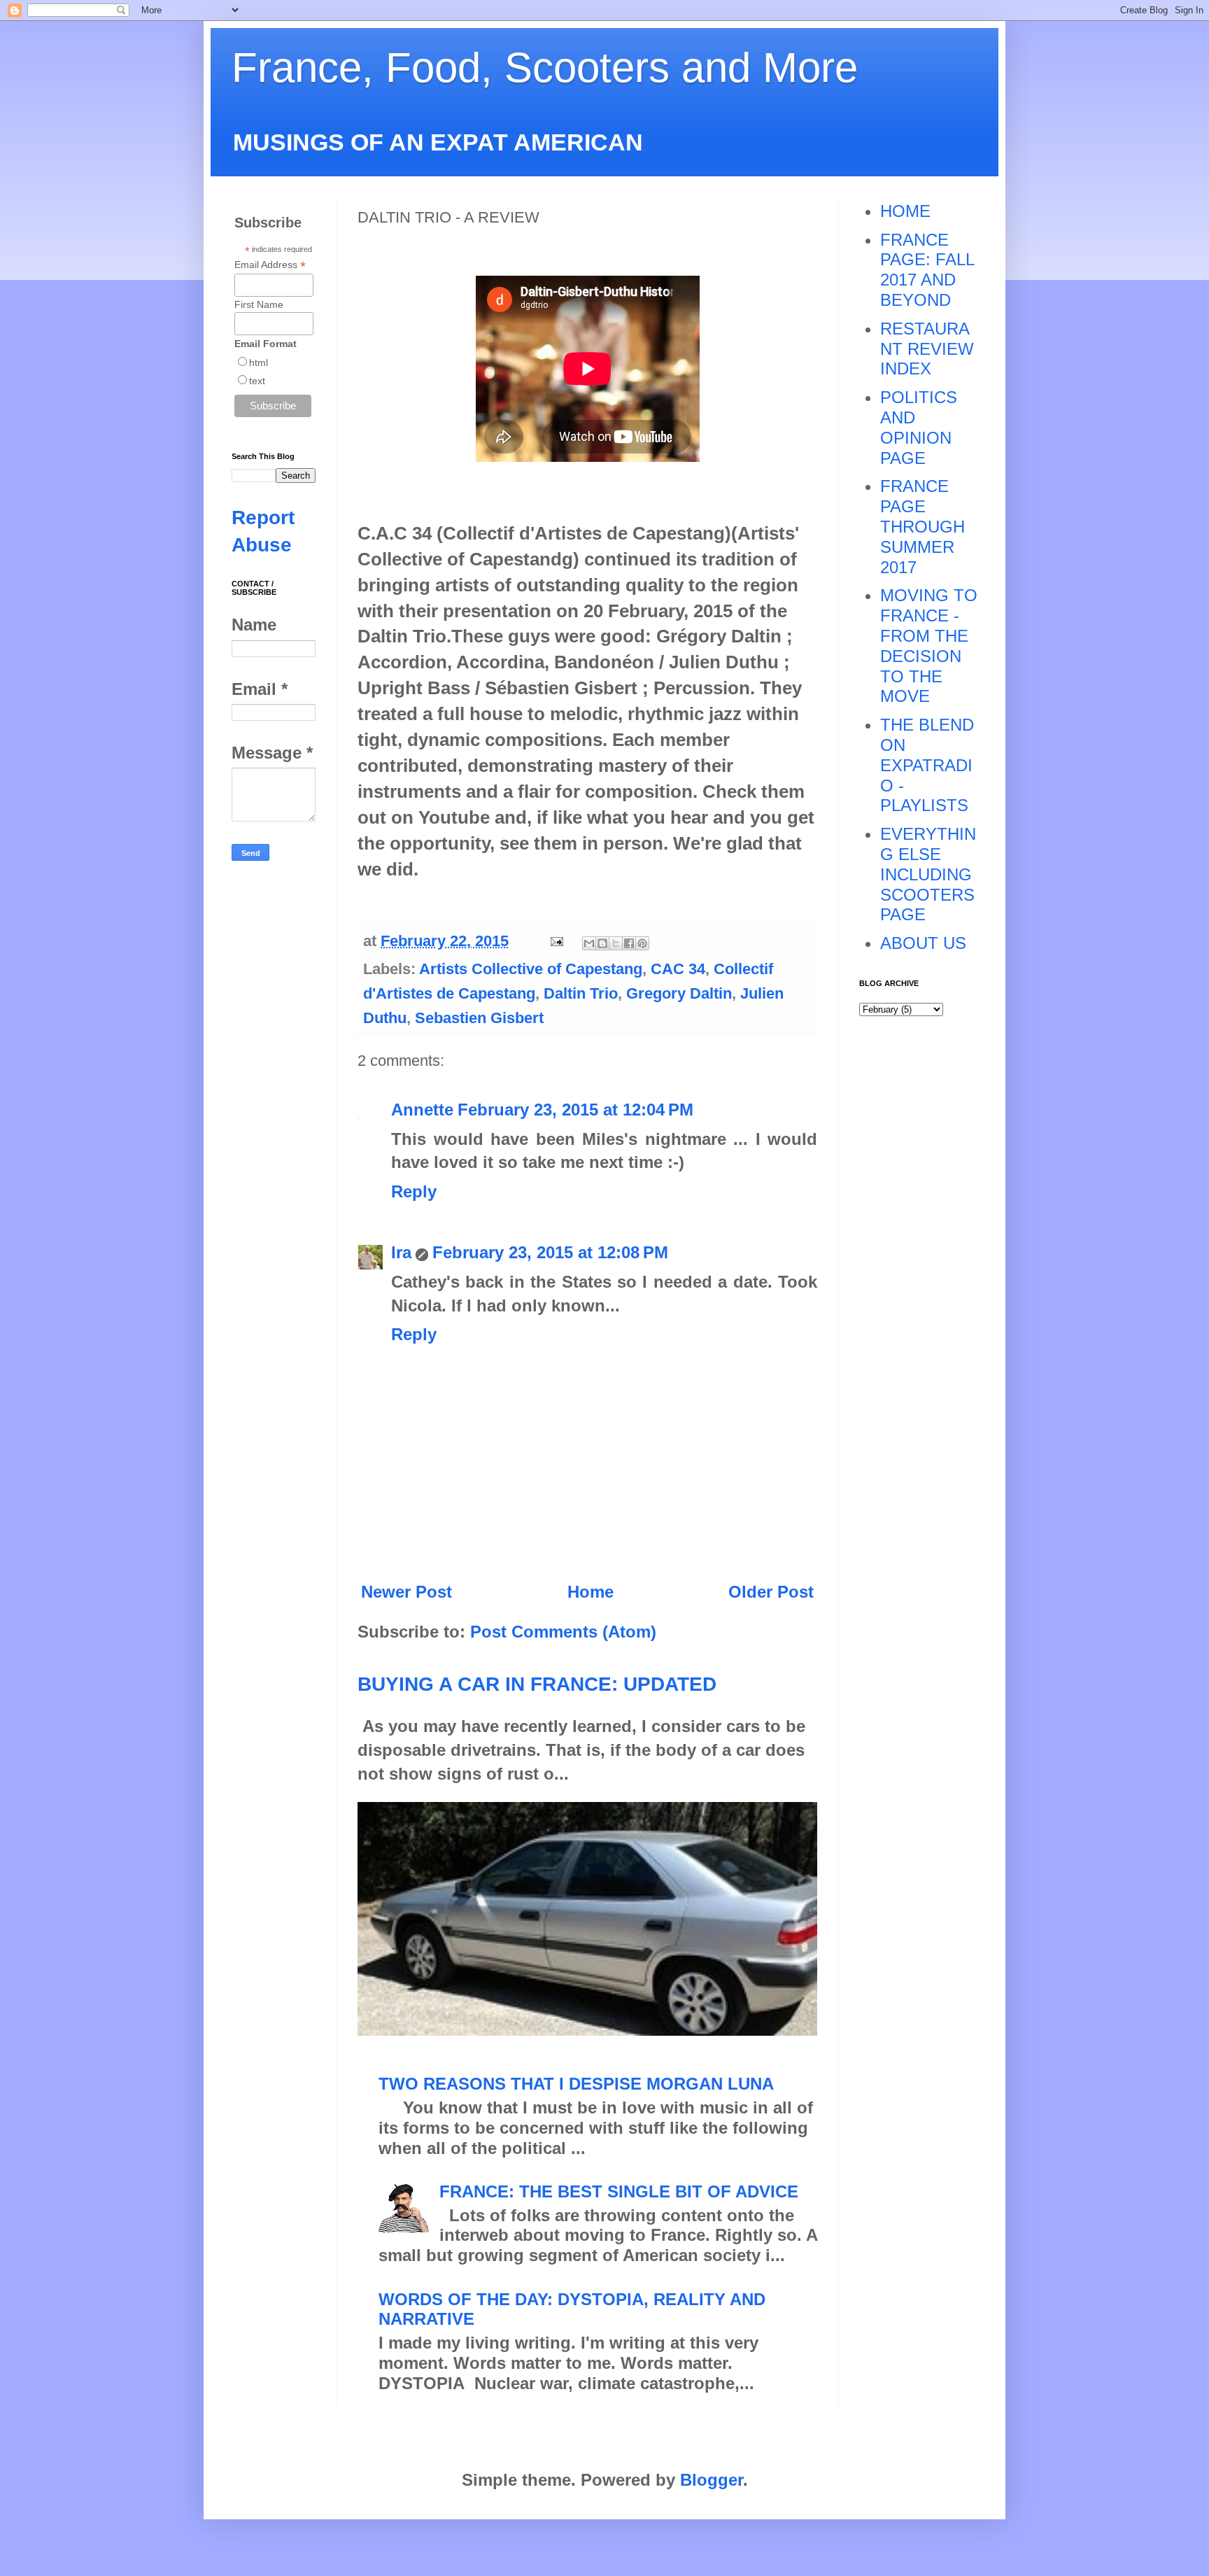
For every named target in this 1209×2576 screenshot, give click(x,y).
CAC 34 (678, 969)
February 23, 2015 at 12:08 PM (550, 1252)
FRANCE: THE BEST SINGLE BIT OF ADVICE (619, 2191)
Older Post (771, 1592)
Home (591, 1592)
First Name (259, 304)
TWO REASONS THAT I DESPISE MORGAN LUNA (576, 2084)
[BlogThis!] (602, 943)
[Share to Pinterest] (642, 943)
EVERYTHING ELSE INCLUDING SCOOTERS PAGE (928, 874)
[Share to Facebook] (629, 943)
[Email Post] (555, 941)
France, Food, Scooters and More (545, 68)
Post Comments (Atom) (563, 1632)
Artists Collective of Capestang (531, 969)
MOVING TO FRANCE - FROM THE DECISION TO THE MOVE (929, 646)
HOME (905, 211)
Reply (414, 1191)
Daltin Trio (581, 993)
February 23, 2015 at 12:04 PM (575, 1110)
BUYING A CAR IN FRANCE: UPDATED (537, 1684)
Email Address (270, 265)
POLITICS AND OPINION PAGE (919, 427)
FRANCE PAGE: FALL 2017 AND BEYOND (927, 270)
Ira (401, 1252)
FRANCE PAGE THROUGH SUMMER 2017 (922, 526)
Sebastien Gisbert (479, 1018)
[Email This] (589, 943)
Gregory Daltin (679, 993)
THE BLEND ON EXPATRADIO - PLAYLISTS (927, 765)
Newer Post (406, 1592)
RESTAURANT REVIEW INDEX (927, 349)
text (257, 381)
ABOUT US (923, 943)
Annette (422, 1110)
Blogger (712, 2480)
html (259, 363)
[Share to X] (616, 943)
